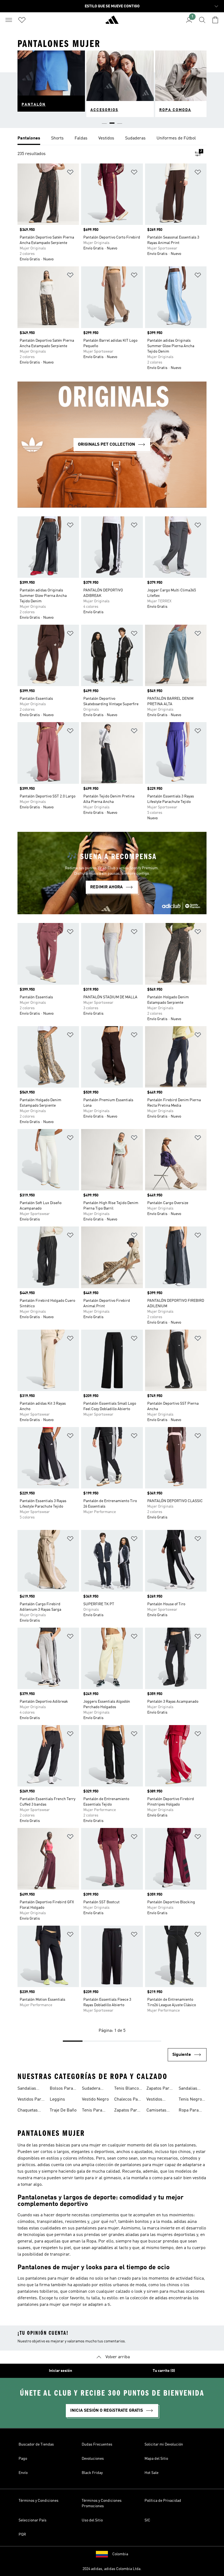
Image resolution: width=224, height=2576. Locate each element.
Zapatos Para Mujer (127, 2111)
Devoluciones (93, 2459)
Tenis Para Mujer (92, 2111)
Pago (23, 2459)
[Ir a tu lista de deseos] (22, 20)
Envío (23, 2473)
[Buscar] (202, 20)
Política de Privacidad (163, 2501)
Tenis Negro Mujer (190, 2100)
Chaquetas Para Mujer (28, 2111)
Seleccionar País (33, 2520)
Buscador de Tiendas (36, 2444)
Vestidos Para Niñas (30, 2100)
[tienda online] (112, 22)
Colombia (120, 2554)
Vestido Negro (95, 2099)
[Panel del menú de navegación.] (9, 20)
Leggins (57, 2099)
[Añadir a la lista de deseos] (70, 173)
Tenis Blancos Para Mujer (128, 2089)
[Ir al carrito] (215, 20)
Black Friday (92, 2473)
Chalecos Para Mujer (128, 2100)
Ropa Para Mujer (189, 2111)
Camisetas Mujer (156, 2111)
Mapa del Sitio (156, 2459)
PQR (22, 2535)
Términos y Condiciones (39, 2501)
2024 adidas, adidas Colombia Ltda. (112, 2569)
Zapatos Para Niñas (159, 2089)
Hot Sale (151, 2473)
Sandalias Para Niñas (189, 2089)
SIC (147, 2520)
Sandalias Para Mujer (28, 2089)
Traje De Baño (63, 2110)
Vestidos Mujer (154, 2100)
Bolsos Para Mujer (61, 2089)
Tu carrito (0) (164, 2371)
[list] (112, 139)
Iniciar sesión (61, 2371)
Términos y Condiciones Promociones (102, 2503)
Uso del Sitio (92, 2520)
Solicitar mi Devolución (164, 2444)
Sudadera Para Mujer (93, 2089)
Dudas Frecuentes (97, 2444)
